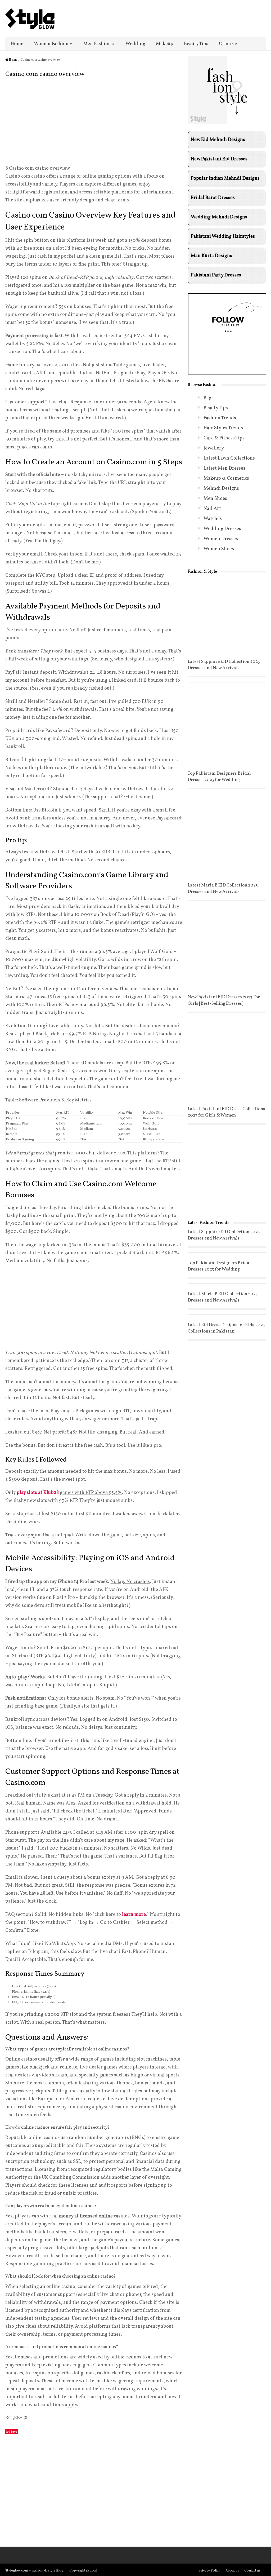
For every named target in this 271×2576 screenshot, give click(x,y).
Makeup (165, 44)
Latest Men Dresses (224, 468)
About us (232, 2571)
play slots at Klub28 (38, 1493)
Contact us (252, 2571)
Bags (209, 398)
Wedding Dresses (222, 529)
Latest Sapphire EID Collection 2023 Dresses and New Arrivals (224, 665)
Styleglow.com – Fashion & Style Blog (34, 2571)
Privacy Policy (209, 2571)
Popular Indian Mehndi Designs (225, 178)
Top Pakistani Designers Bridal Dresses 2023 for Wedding (219, 777)
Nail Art (212, 509)
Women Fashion (53, 44)
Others (228, 44)
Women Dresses (221, 539)
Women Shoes (219, 549)
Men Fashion (99, 44)
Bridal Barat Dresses (213, 198)
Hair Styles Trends (223, 428)
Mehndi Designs (221, 489)
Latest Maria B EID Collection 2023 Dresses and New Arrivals (223, 888)
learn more (134, 1915)
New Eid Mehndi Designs (218, 140)
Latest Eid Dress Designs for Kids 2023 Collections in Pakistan (226, 1328)
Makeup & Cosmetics (226, 478)
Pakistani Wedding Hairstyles (223, 237)
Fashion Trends (220, 418)
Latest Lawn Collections (229, 458)
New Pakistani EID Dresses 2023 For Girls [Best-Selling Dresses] (224, 1000)
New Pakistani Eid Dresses (219, 159)
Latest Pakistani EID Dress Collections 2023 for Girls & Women (226, 1112)
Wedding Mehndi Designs (219, 217)
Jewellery (214, 448)
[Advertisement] (94, 123)
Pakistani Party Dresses (216, 275)
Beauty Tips (196, 44)
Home (17, 44)
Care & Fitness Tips (224, 438)
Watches (213, 519)
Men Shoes (215, 499)
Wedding (135, 44)
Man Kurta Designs (211, 256)
